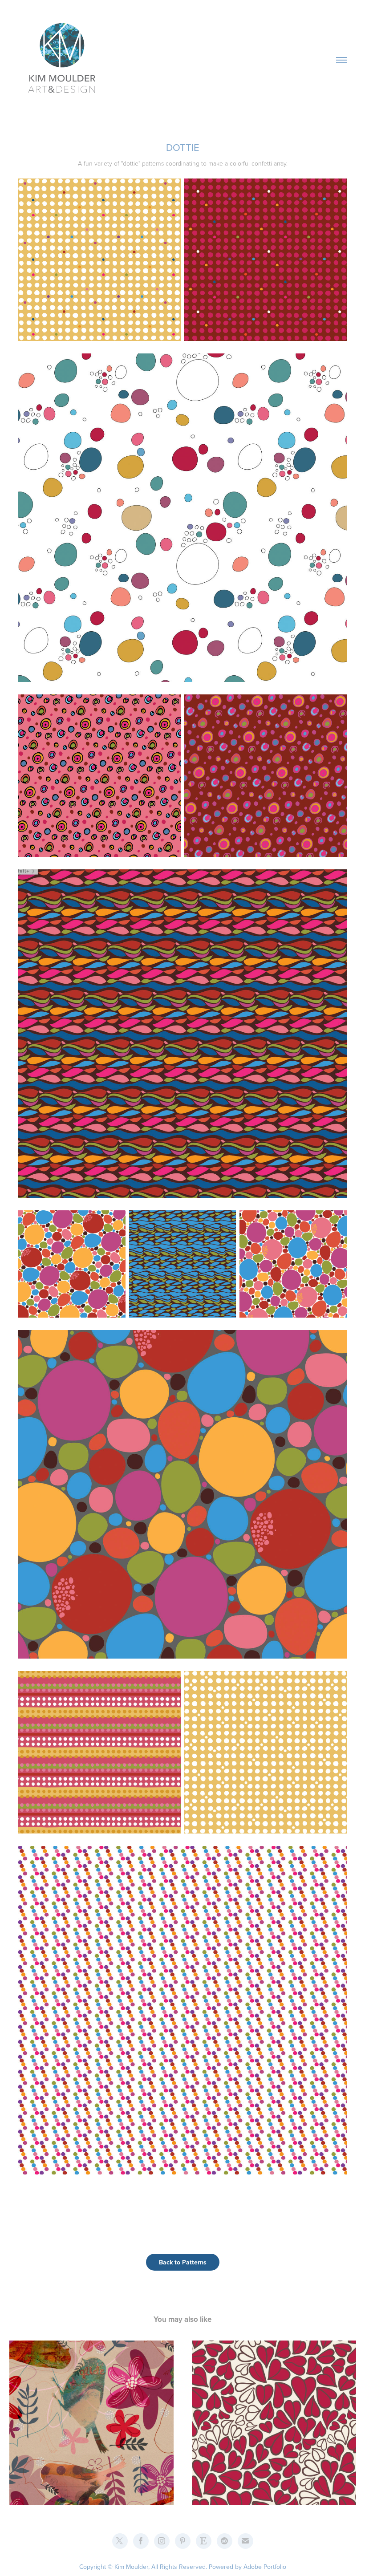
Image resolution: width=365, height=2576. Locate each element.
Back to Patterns (183, 2262)
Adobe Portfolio (265, 2567)
